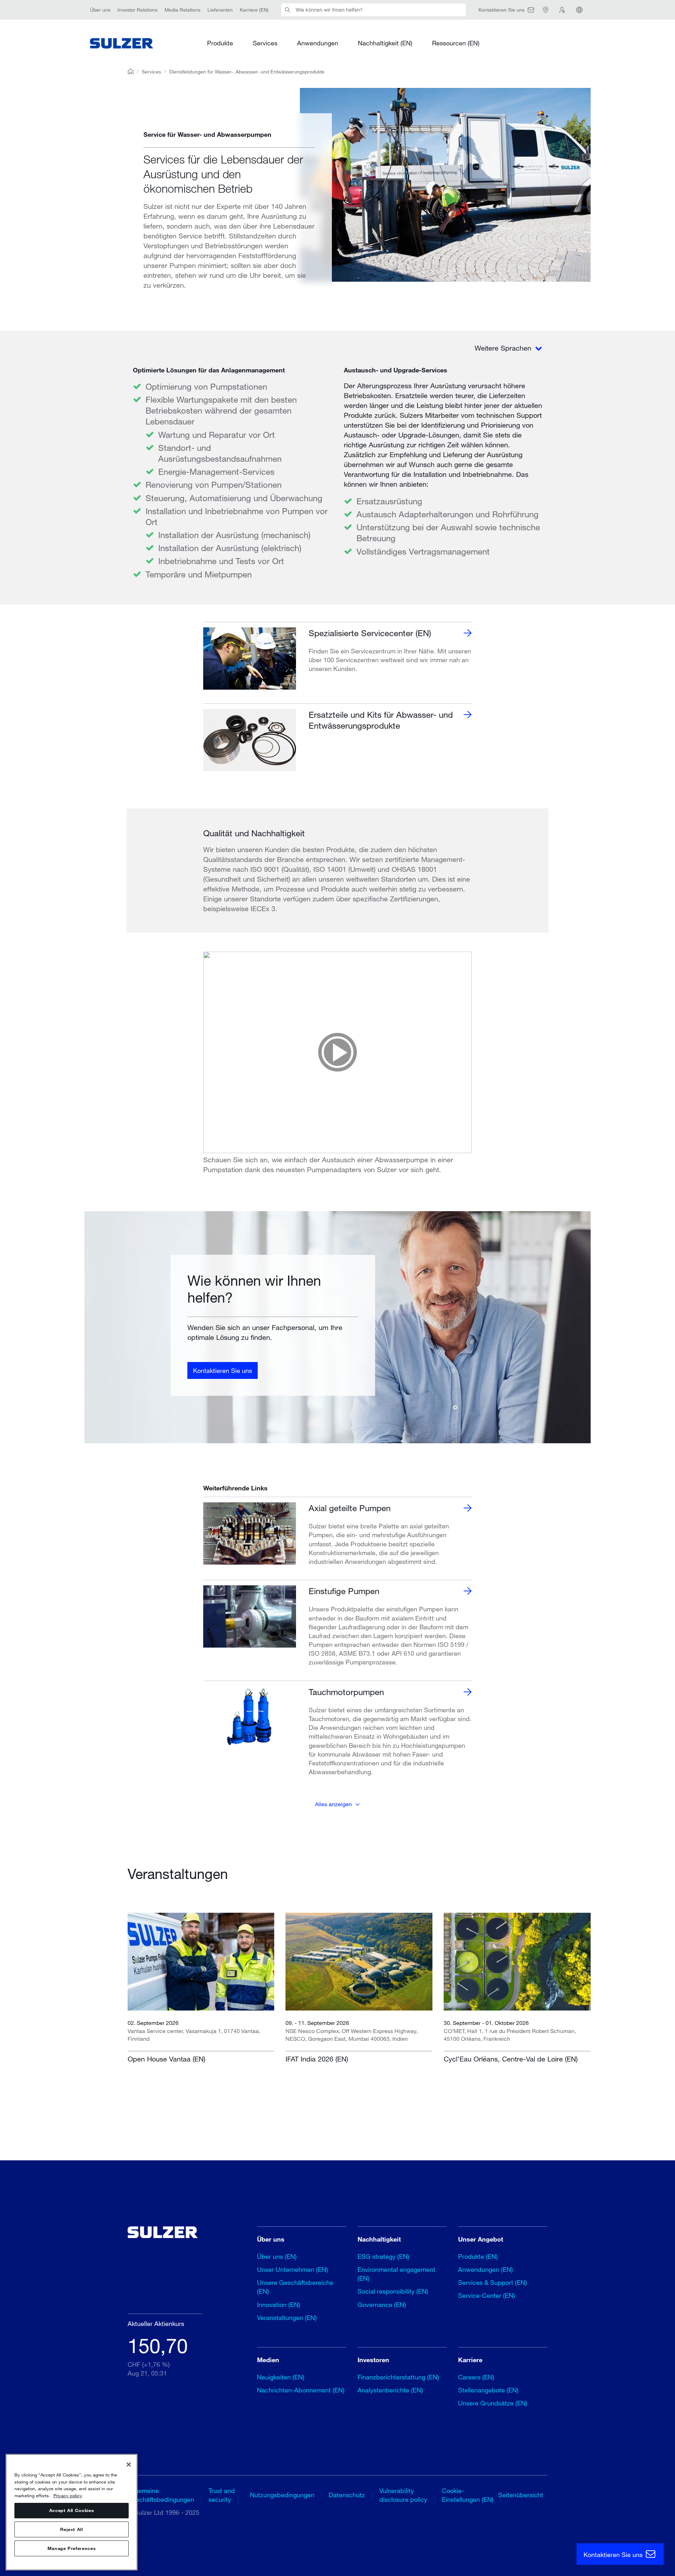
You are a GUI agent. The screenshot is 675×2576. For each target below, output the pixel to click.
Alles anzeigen (333, 1804)
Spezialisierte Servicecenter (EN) (370, 633)
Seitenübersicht (521, 2495)
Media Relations (182, 10)
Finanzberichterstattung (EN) (398, 2377)
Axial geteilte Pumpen (350, 1508)
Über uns (100, 10)
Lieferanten (220, 10)
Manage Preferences (72, 2549)
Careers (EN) (476, 2377)
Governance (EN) (382, 2305)
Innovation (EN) (279, 2305)
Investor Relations (137, 10)
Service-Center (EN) (487, 2295)
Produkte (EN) (478, 2256)
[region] (72, 2512)
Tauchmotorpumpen (346, 1692)
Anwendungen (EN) (486, 2269)
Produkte (220, 43)
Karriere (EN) (254, 10)
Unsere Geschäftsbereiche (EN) (295, 2287)
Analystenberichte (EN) (390, 2390)
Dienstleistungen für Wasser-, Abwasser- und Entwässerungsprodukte (247, 72)
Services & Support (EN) (493, 2282)
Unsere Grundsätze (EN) (493, 2403)
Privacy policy (68, 2495)
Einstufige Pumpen (344, 1591)
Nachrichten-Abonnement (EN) (301, 2390)
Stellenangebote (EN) (488, 2390)
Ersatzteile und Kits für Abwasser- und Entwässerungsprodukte (381, 720)
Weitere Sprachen (504, 348)
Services (265, 43)
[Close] (129, 2465)
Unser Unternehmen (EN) (292, 2269)
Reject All (72, 2530)
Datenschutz (347, 2495)
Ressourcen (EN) (456, 43)
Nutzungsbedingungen (282, 2495)
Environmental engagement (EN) (396, 2274)
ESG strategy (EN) (383, 2256)
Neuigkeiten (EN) (281, 2377)
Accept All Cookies (72, 2511)
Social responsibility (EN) (393, 2291)
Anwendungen (318, 43)
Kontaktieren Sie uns (223, 1370)
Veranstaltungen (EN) (287, 2318)
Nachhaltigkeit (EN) (385, 43)
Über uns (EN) (277, 2256)
